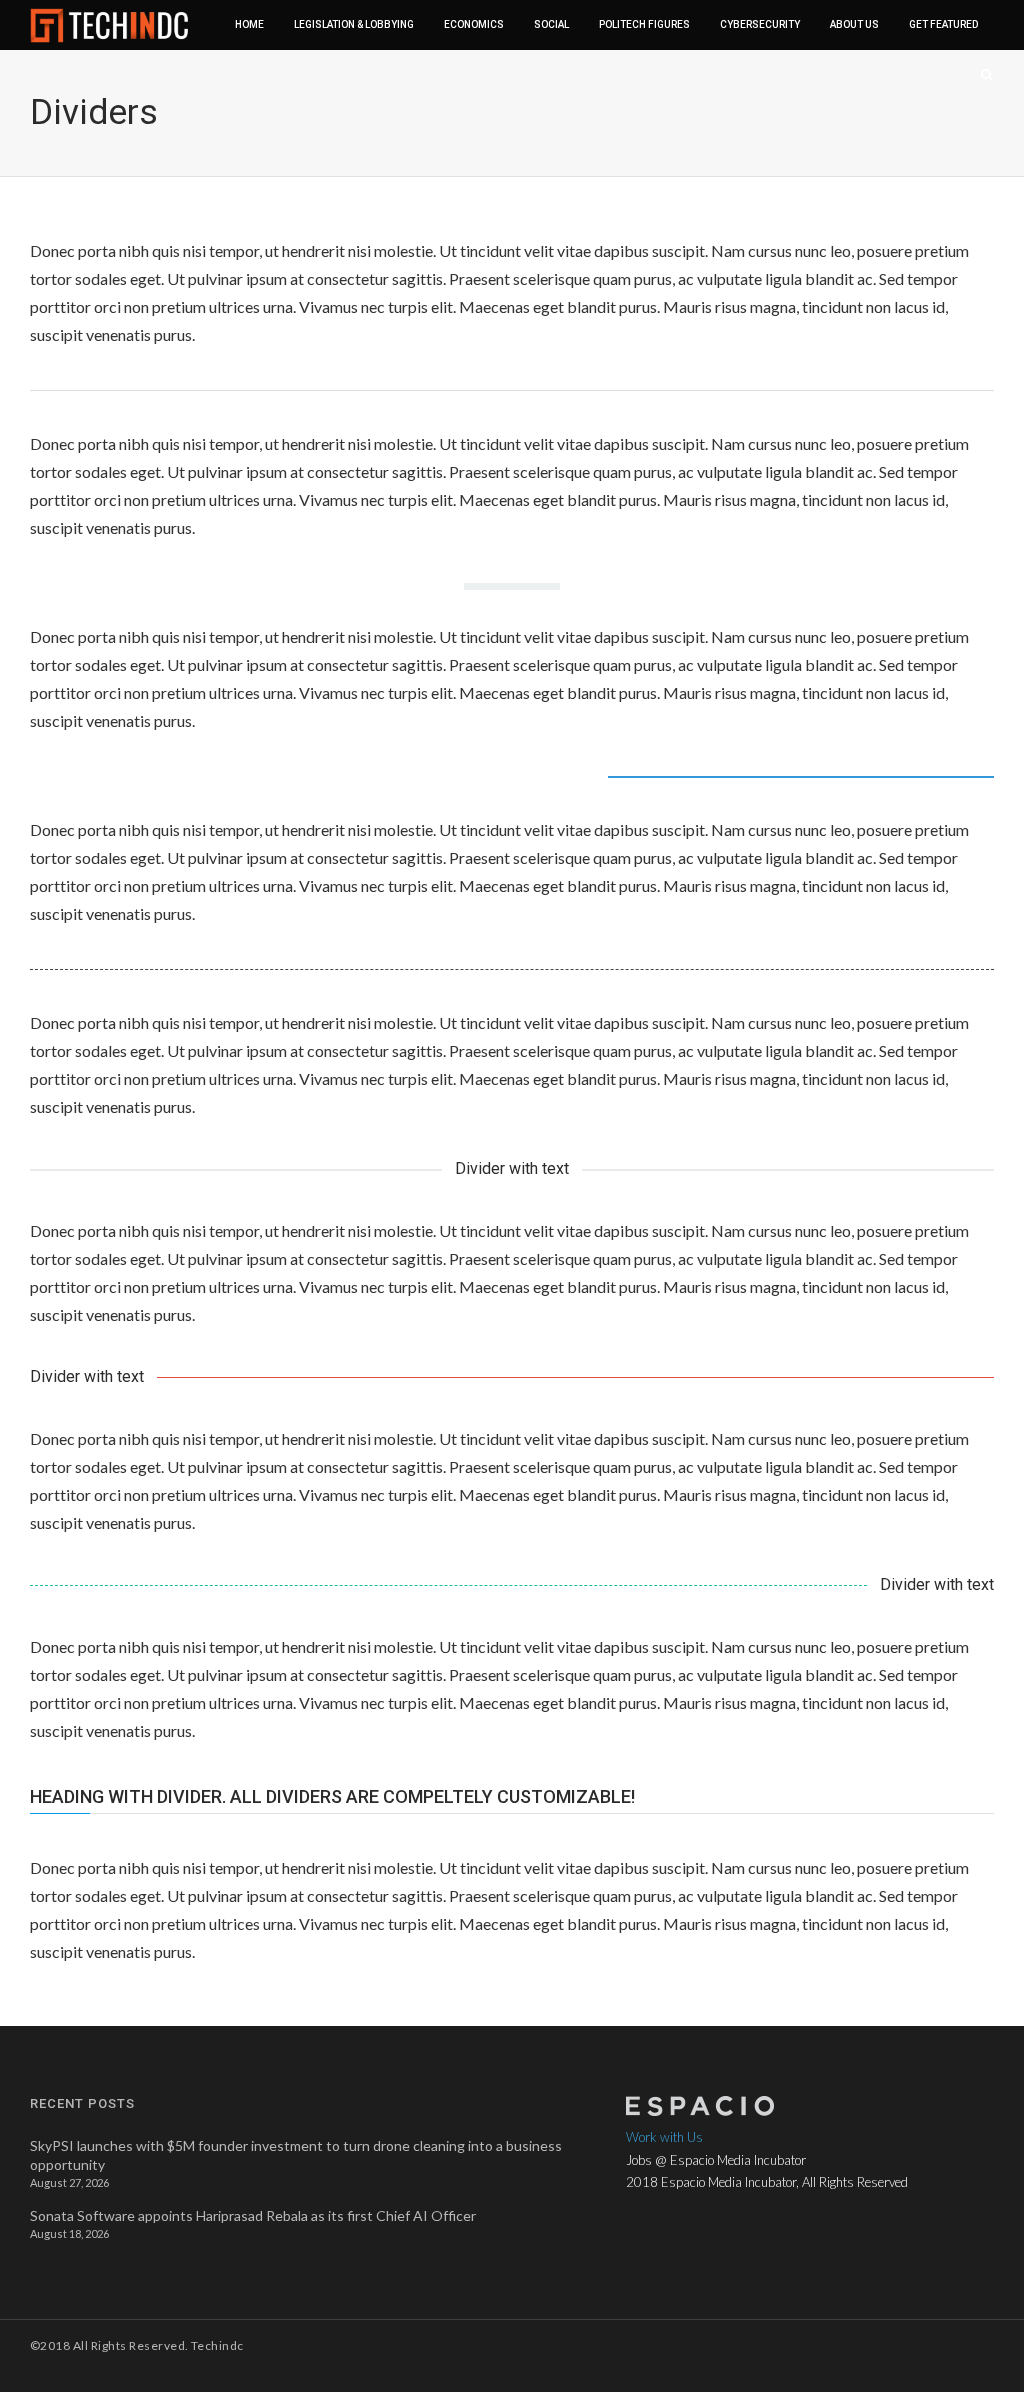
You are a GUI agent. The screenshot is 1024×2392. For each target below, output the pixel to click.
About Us (854, 24)
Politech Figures (644, 24)
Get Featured (943, 24)
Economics (474, 24)
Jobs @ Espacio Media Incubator (716, 2160)
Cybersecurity (760, 24)
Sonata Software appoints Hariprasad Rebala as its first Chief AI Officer (253, 2215)
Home (249, 24)
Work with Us (664, 2137)
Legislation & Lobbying (354, 24)
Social (551, 24)
